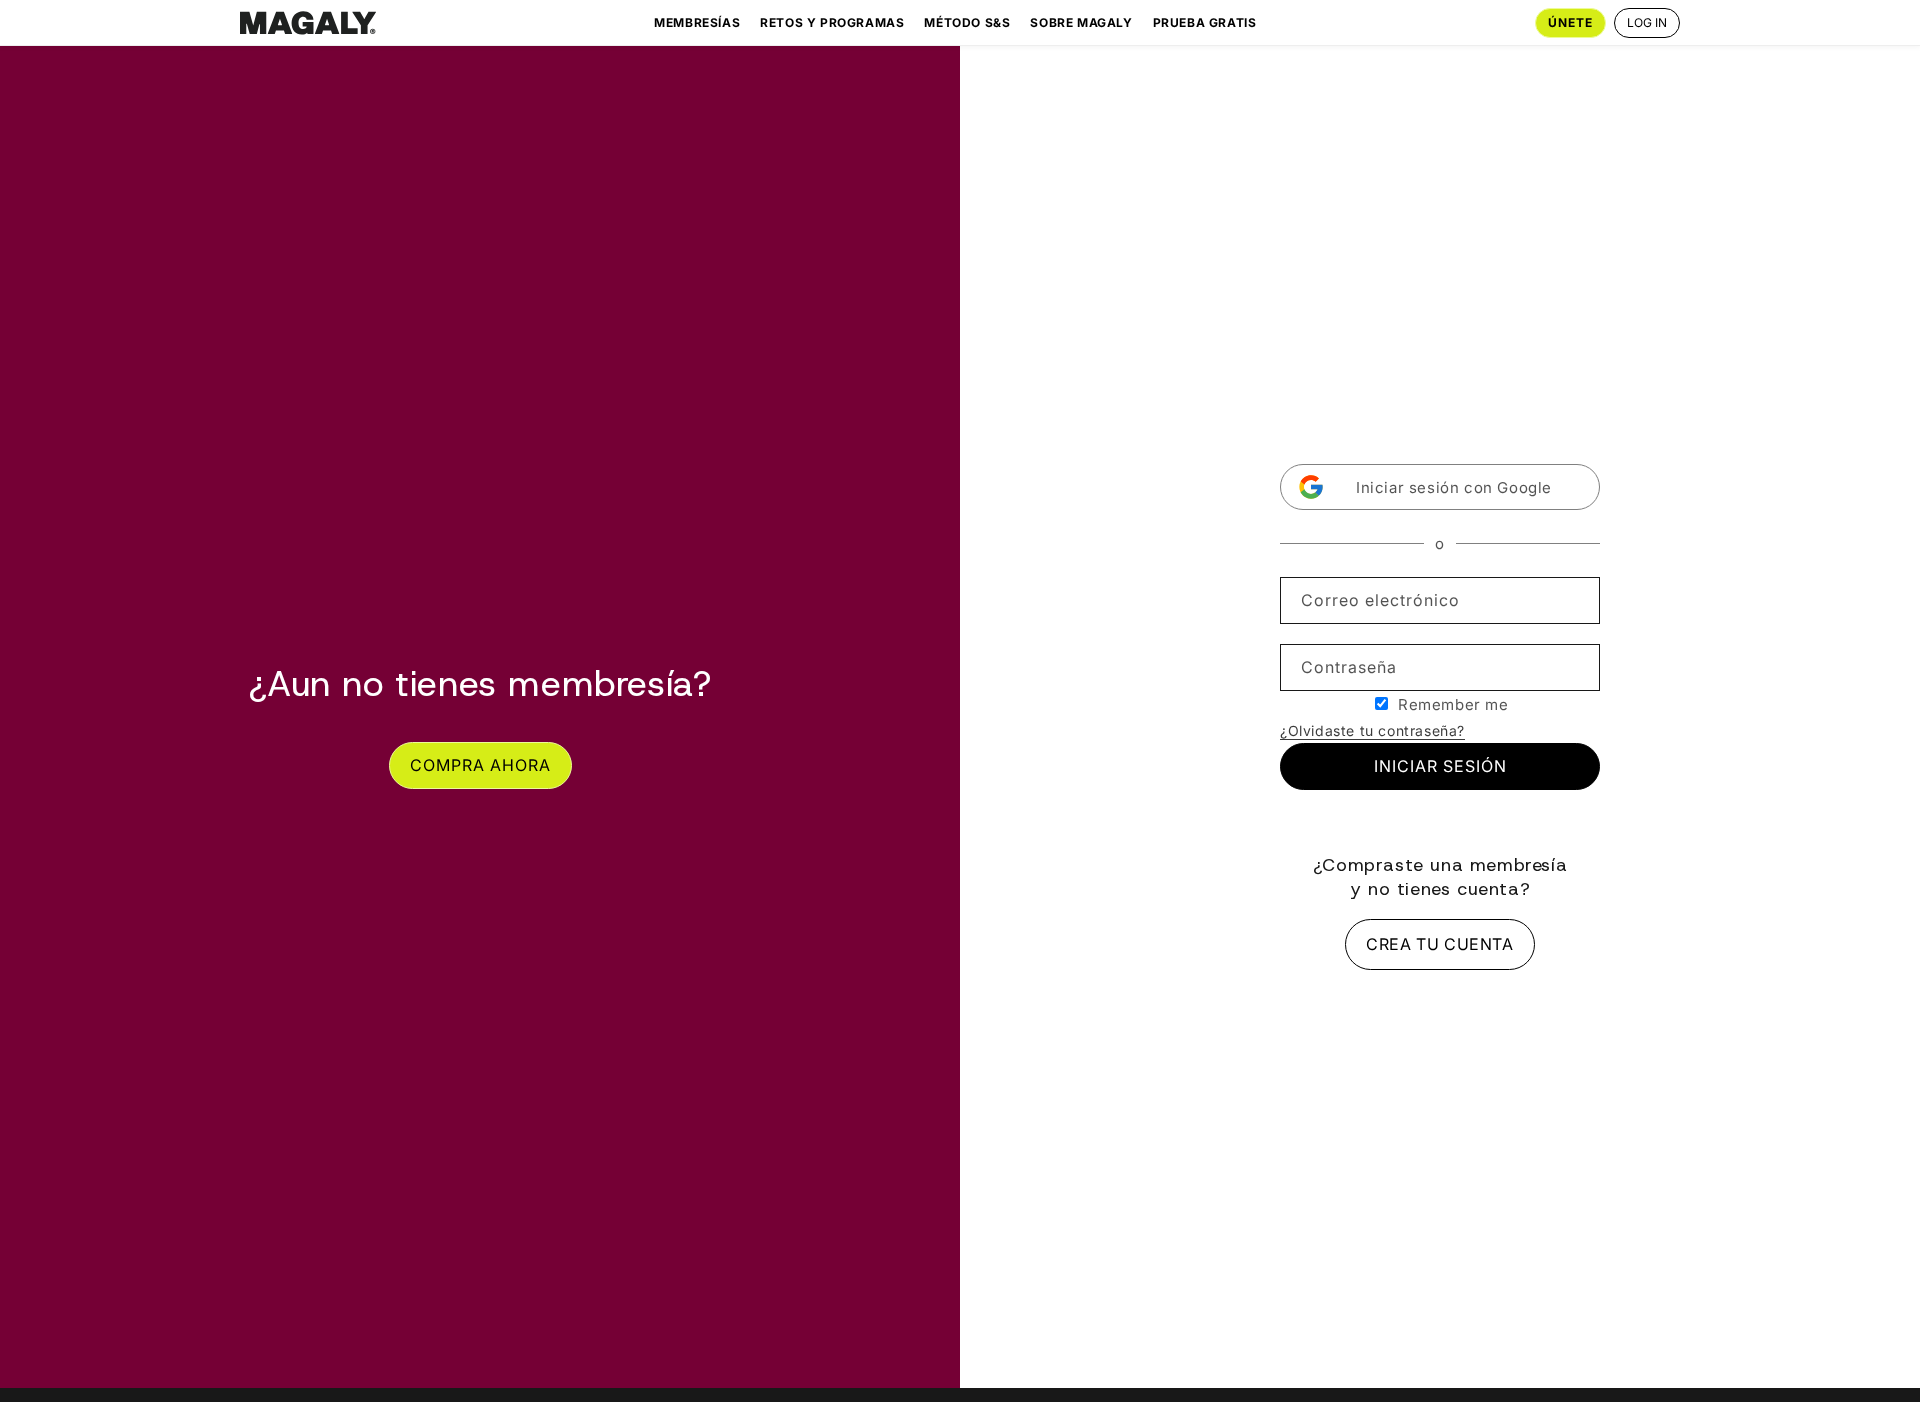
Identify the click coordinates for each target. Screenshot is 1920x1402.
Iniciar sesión (1440, 766)
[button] (1440, 487)
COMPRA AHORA (480, 765)
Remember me (1453, 704)
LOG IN (1647, 22)
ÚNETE (1570, 22)
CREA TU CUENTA (1439, 944)
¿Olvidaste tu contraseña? (1372, 730)
